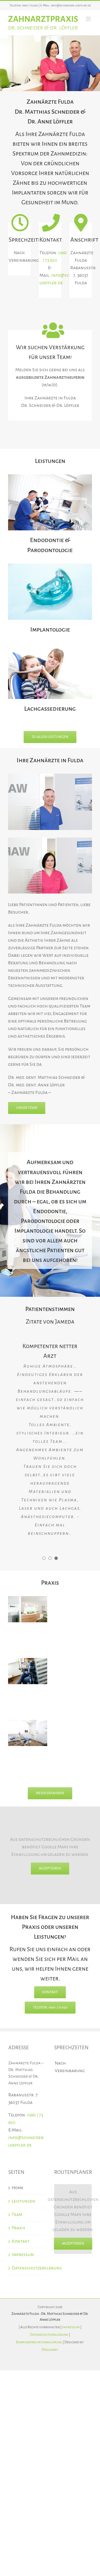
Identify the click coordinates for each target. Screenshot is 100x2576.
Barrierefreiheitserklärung (39, 2342)
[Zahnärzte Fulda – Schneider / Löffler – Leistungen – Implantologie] (50, 566)
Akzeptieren (50, 1868)
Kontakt (21, 2241)
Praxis (18, 2228)
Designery (50, 2350)
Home (17, 2188)
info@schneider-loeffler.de (71, 5)
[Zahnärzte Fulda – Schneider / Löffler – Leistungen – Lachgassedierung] (50, 645)
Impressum (23, 2255)
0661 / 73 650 (30, 5)
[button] (44, 1558)
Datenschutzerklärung (27, 2268)
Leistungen (23, 2201)
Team (17, 2215)
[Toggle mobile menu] (89, 19)
